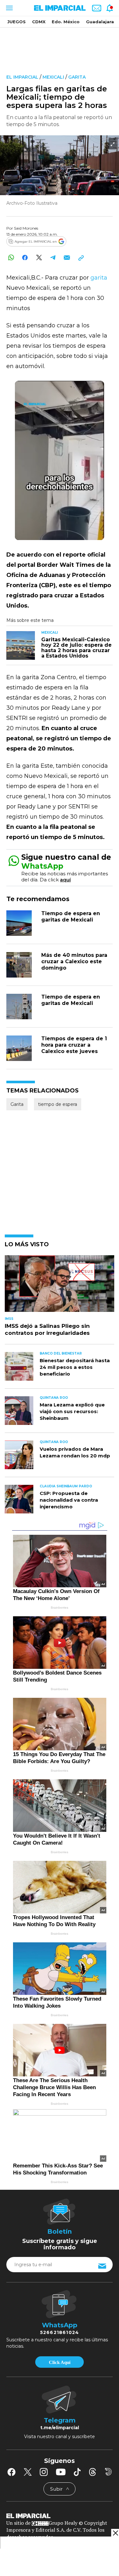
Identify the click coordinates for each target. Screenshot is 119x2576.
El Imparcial (22, 77)
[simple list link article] (60, 1286)
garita (98, 278)
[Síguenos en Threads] (93, 2472)
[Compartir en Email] (67, 257)
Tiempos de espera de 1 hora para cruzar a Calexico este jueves (74, 1045)
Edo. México (66, 22)
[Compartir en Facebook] (25, 257)
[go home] (60, 2516)
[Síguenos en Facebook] (11, 2472)
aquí (65, 880)
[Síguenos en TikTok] (77, 2472)
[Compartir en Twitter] (39, 257)
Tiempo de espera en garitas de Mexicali (71, 917)
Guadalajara (100, 22)
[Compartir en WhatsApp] (11, 257)
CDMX (39, 22)
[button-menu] (9, 8)
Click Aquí (60, 2362)
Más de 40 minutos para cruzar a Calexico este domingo (74, 961)
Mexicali (53, 77)
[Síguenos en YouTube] (61, 2472)
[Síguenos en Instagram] (44, 2472)
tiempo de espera (58, 1104)
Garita (77, 77)
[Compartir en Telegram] (53, 257)
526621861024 (60, 2332)
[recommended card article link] (21, 645)
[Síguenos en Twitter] (28, 2472)
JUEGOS (17, 22)
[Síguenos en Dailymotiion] (108, 2472)
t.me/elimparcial (60, 2428)
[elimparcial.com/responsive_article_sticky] (115, 2533)
